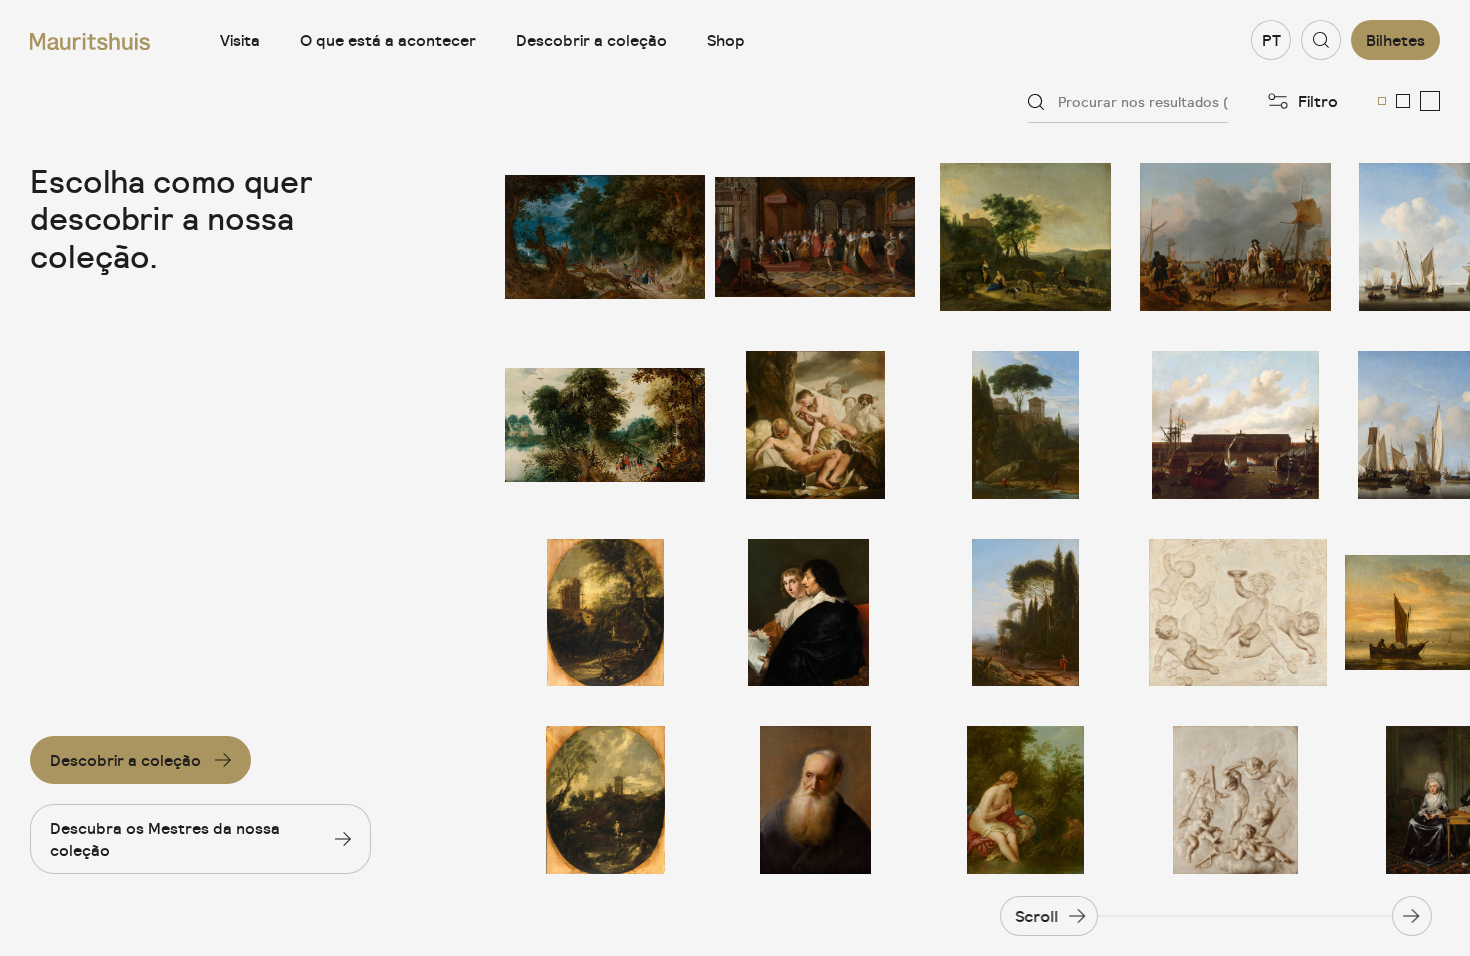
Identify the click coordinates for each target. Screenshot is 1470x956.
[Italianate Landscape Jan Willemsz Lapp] (1025, 613)
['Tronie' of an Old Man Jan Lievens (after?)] (815, 800)
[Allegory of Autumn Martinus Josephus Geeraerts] (1235, 613)
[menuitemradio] (1382, 101)
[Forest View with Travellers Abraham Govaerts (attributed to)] (605, 425)
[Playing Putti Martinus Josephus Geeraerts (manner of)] (1235, 800)
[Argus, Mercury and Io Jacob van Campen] (815, 425)
